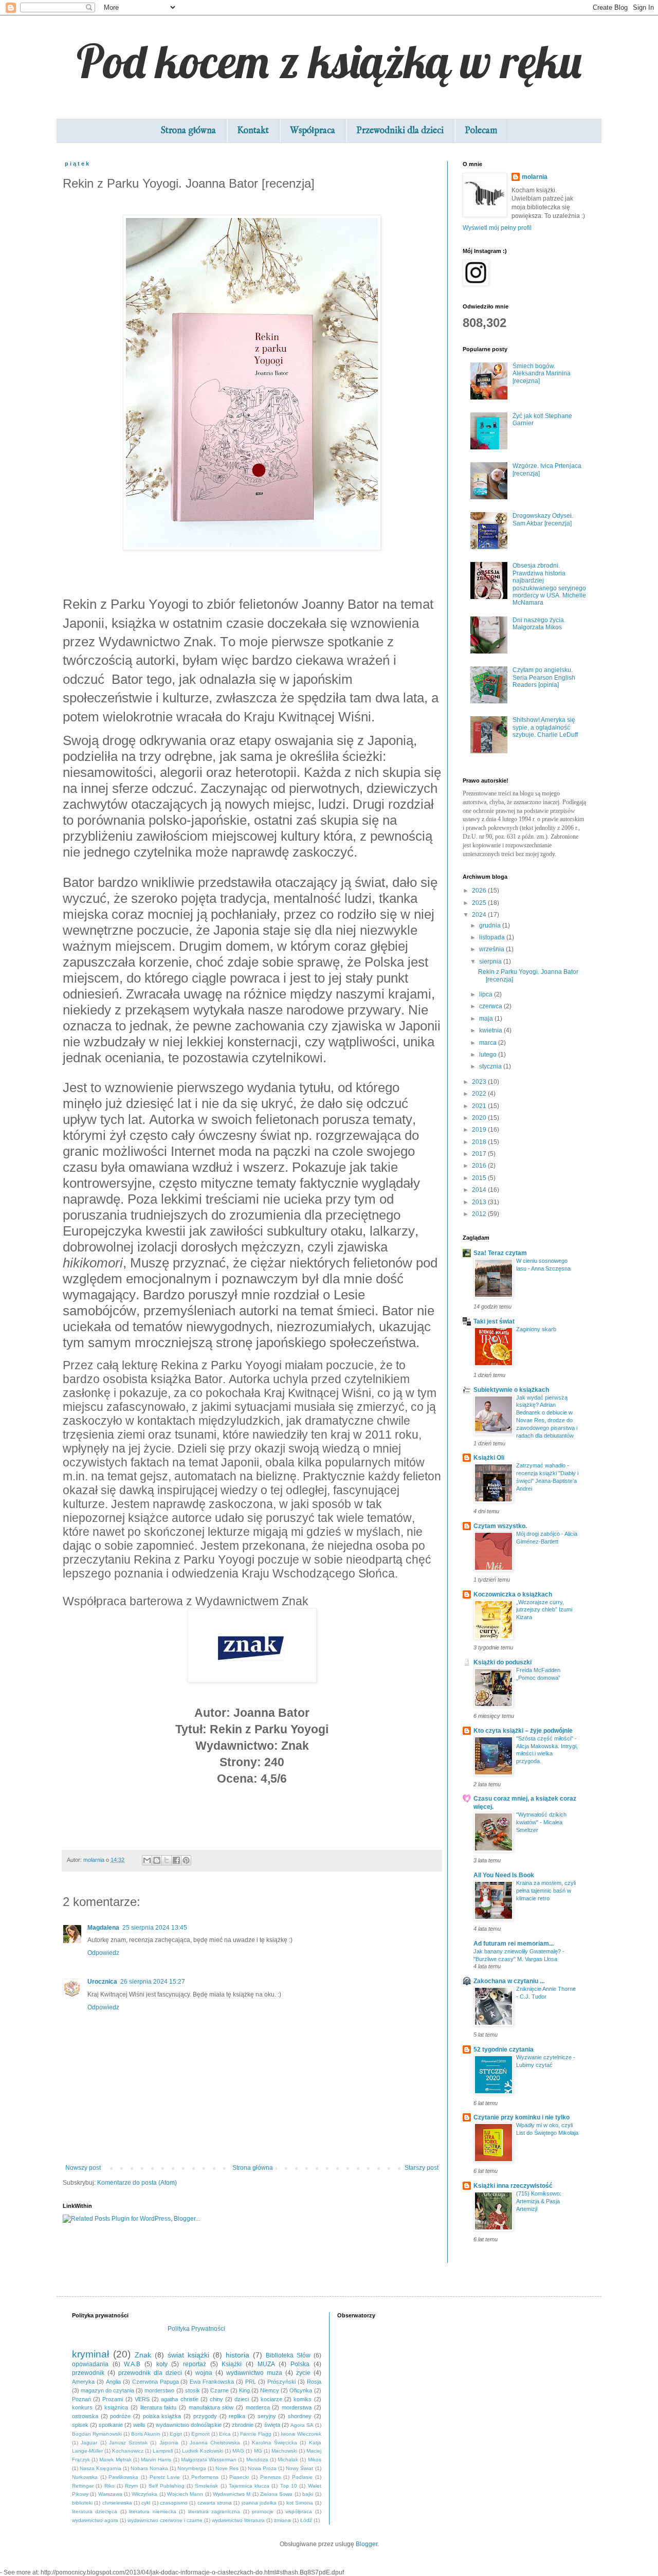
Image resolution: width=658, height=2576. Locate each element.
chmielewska (117, 2503)
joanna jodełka (259, 2503)
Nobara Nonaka (149, 2468)
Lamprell (163, 2451)
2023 (480, 1082)
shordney (300, 2416)
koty (162, 2364)
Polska (300, 2364)
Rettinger (83, 2486)
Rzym (131, 2486)
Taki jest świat (494, 1321)
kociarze (271, 2399)
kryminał (90, 2354)
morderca (258, 2407)
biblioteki (82, 2503)
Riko (109, 2486)
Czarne (220, 2390)
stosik (193, 2390)
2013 (480, 1202)
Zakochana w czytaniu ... (509, 1981)
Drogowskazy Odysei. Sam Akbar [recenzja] (543, 519)
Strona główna (188, 131)
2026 (480, 891)
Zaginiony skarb (536, 1329)
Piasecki (239, 2477)
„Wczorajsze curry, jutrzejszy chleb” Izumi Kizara (544, 1610)
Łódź (306, 2520)
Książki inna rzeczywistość (513, 2186)
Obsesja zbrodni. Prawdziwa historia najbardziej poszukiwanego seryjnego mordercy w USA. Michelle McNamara (549, 584)
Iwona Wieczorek (301, 2434)
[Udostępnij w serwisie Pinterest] (186, 1860)
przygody (205, 2416)
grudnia (491, 926)
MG (258, 2451)
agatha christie (179, 2399)
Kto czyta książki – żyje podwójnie (523, 1731)
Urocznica (102, 1982)
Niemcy (270, 2390)
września (492, 949)
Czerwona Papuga (156, 2382)
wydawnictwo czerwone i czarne (165, 2520)
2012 (480, 1214)
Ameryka (83, 2382)
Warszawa (110, 2494)
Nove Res (227, 2468)
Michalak (288, 2460)
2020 (480, 1118)
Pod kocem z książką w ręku (329, 61)
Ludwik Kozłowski (203, 2451)
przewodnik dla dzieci (150, 2373)
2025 (480, 903)
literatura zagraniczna (214, 2511)
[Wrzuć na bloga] (157, 1860)
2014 (480, 1190)
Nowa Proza (262, 2468)
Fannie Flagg (256, 2434)
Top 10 (289, 2486)
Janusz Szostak (128, 2443)
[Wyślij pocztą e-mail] (147, 1860)
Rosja (314, 2382)
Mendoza (257, 2460)
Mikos (315, 2460)
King (244, 2390)
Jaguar (89, 2443)
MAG (238, 2451)
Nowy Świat (299, 2468)
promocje (263, 2511)
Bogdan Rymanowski (97, 2434)
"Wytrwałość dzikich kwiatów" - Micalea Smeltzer (541, 1822)
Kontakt (253, 131)
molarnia (535, 177)
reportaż (195, 2364)
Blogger (367, 2544)
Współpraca (313, 131)
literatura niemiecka (152, 2511)
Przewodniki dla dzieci (400, 131)
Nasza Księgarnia (100, 2468)
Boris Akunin (146, 2434)
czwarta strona (215, 2503)
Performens (205, 2477)
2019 (480, 1130)
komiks (303, 2399)
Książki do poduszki (502, 1662)
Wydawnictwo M (232, 2494)
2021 (480, 1106)
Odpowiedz (103, 1953)
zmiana (282, 2520)
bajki (308, 2494)
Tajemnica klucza (249, 2486)
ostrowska (85, 2416)
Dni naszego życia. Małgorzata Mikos (539, 624)
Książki (232, 2364)
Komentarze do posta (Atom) (137, 2183)
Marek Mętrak (115, 2460)
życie (303, 2373)
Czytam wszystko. (500, 1526)
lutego (489, 1055)
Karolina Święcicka (275, 2443)
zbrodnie (243, 2425)
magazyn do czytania (107, 2390)
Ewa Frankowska (212, 2382)
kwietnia (491, 1030)
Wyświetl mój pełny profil (497, 228)
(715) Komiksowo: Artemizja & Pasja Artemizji (539, 2201)
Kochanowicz (128, 2451)
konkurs (82, 2407)
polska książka (162, 2416)
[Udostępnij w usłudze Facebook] (176, 1860)
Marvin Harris (156, 2460)
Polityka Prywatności (196, 2329)
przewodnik (88, 2373)
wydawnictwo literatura (238, 2520)
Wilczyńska (144, 2494)
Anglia (113, 2382)
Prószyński (281, 2382)
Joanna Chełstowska (215, 2443)
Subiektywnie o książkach (511, 1390)
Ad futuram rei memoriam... (514, 1944)
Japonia (169, 2443)
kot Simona (300, 2503)
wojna (204, 2373)
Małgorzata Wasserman (209, 2460)
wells (139, 2425)
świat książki (188, 2355)
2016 (480, 1166)
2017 (480, 1154)
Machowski (284, 2451)
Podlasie (302, 2477)
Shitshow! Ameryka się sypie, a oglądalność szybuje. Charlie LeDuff (545, 727)
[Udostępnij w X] (167, 1860)
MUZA (266, 2364)
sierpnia (491, 962)
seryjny (267, 2416)
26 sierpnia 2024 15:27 (153, 1982)
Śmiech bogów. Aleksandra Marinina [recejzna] (542, 374)
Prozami (113, 2399)
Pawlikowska (123, 2477)
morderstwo (159, 2390)
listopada (493, 937)
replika (237, 2416)
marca (489, 1043)
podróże (120, 2416)
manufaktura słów (211, 2407)
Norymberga (192, 2468)
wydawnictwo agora (95, 2520)
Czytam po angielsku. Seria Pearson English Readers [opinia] (544, 677)
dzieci (242, 2399)
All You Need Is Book (504, 1875)
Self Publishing (167, 2486)
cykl (146, 2503)
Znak (143, 2355)
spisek (80, 2425)
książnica (116, 2407)
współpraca (299, 2511)
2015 (480, 1178)
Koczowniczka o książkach (513, 1594)
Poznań (81, 2399)
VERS (142, 2399)
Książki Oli (489, 1458)
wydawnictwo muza (254, 2373)
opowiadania (90, 2364)
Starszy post (422, 2168)
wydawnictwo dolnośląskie (189, 2425)
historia (237, 2355)
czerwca (491, 1006)
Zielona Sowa (276, 2494)
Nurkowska (85, 2477)
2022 (480, 1094)
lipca (487, 994)
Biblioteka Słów (288, 2355)
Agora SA (302, 2425)
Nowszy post (83, 2168)
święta (272, 2425)
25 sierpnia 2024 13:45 (155, 1928)
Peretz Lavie (165, 2477)
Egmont (200, 2434)
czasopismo (174, 2503)
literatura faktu (159, 2407)
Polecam (481, 131)
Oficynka (301, 2390)
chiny (216, 2399)
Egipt (176, 2434)
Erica (225, 2434)
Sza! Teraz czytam (500, 1253)
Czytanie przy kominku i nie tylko (522, 2117)
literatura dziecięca (95, 2511)
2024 (480, 915)
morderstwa (297, 2407)
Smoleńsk (206, 2486)
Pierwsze (271, 2477)
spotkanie (111, 2425)
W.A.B (132, 2364)
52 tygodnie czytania (504, 2049)
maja (487, 1019)
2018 (480, 1142)
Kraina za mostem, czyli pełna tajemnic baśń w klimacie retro (546, 1891)
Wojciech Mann (185, 2494)
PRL (251, 2382)
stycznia (491, 1066)
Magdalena (103, 1928)
